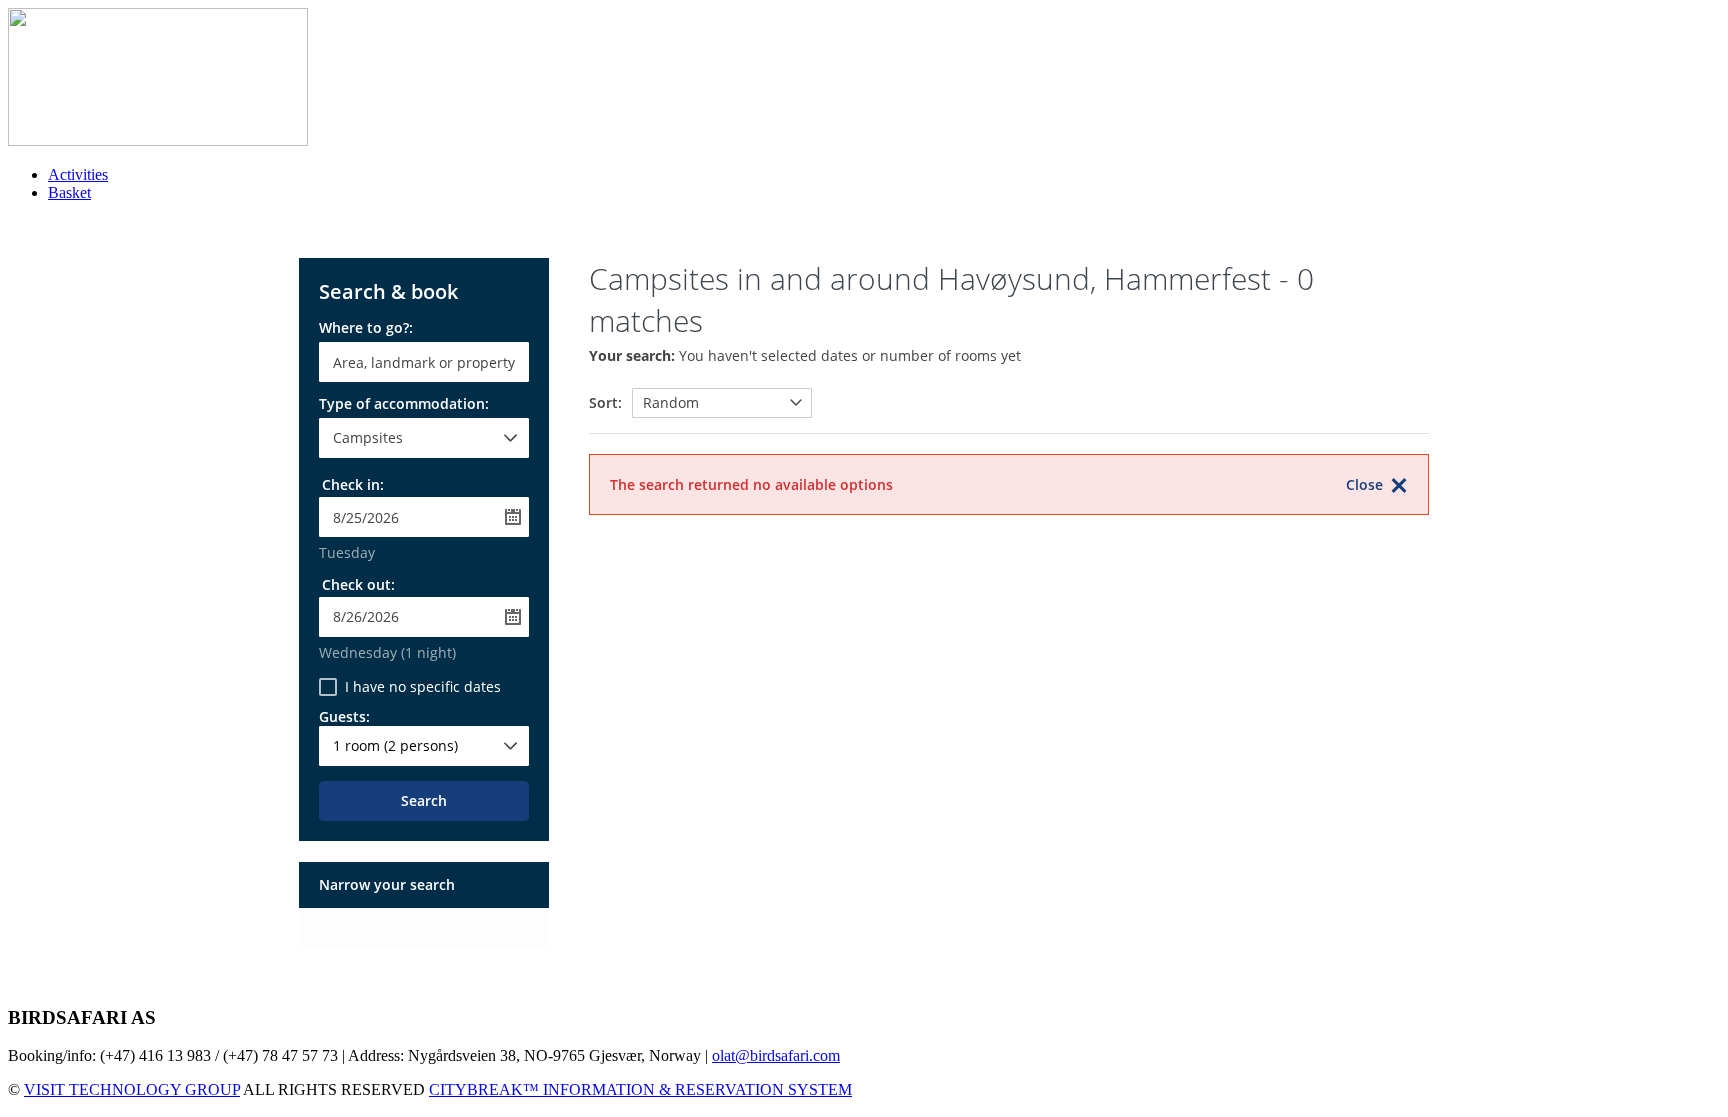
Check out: (358, 584)
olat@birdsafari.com (776, 1055)
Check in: (353, 484)
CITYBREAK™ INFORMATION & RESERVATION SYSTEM (640, 1089)
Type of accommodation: (404, 405)
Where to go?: (366, 329)
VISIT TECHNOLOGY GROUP (132, 1089)
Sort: (605, 402)
